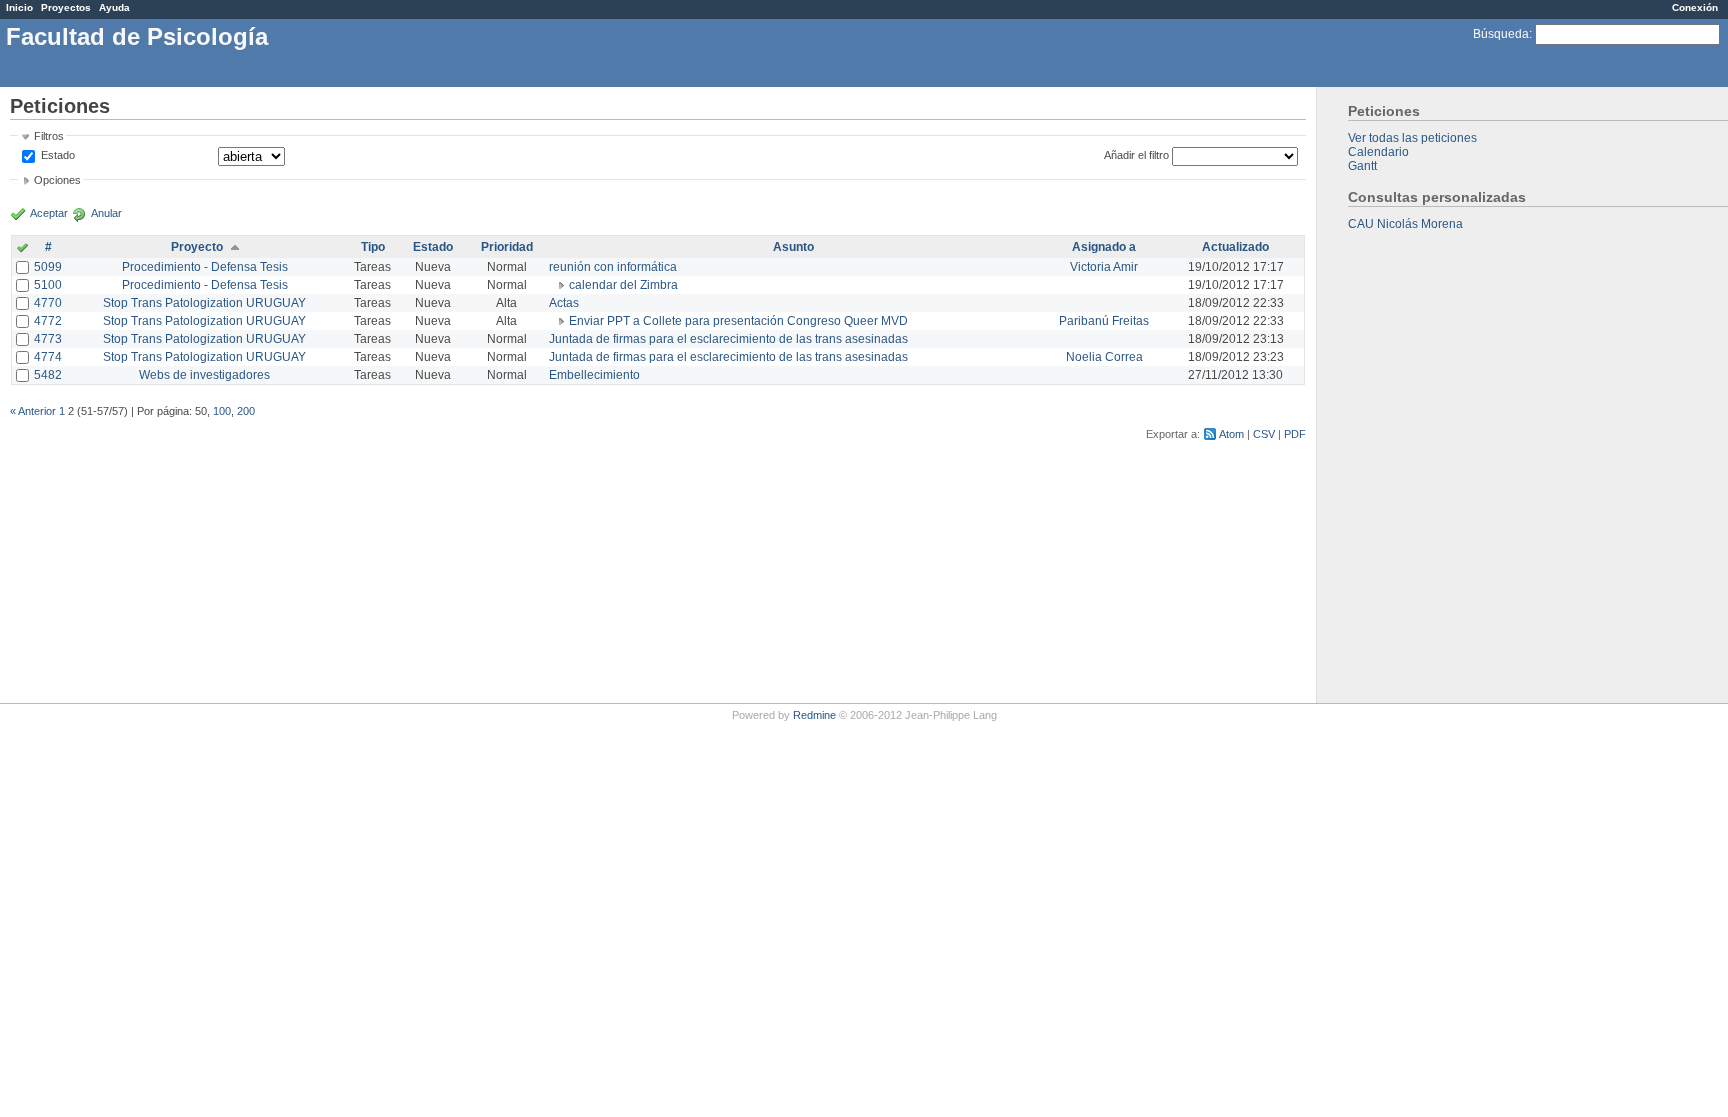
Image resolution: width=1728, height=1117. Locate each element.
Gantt (1362, 166)
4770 (48, 303)
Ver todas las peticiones (1412, 138)
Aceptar (49, 213)
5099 (48, 267)
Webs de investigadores (204, 375)
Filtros (49, 136)
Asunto (793, 247)
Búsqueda (1501, 34)
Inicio (19, 7)
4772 (48, 321)
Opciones (57, 180)
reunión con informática (613, 267)
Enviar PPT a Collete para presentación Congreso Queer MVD (738, 321)
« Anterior (33, 411)
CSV (1264, 434)
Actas (564, 303)
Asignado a (1104, 247)
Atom (1231, 434)
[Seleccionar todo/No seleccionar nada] (22, 249)
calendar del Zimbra (623, 285)
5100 (48, 285)
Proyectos (66, 7)
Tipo (373, 247)
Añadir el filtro (1136, 155)
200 (246, 411)
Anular (106, 213)
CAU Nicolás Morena (1405, 224)
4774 (48, 357)
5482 (48, 375)
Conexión (1695, 7)
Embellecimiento (594, 375)
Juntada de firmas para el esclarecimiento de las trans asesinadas (728, 339)
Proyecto (197, 247)
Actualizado (1235, 247)
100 (222, 411)
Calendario (1378, 152)
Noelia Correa (1104, 357)
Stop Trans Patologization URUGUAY (204, 303)
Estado (58, 155)
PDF (1295, 434)
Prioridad (507, 247)
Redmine (814, 715)
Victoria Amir (1104, 267)
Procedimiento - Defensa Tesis (205, 267)
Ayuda (114, 7)
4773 (48, 339)
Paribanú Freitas (1104, 321)
